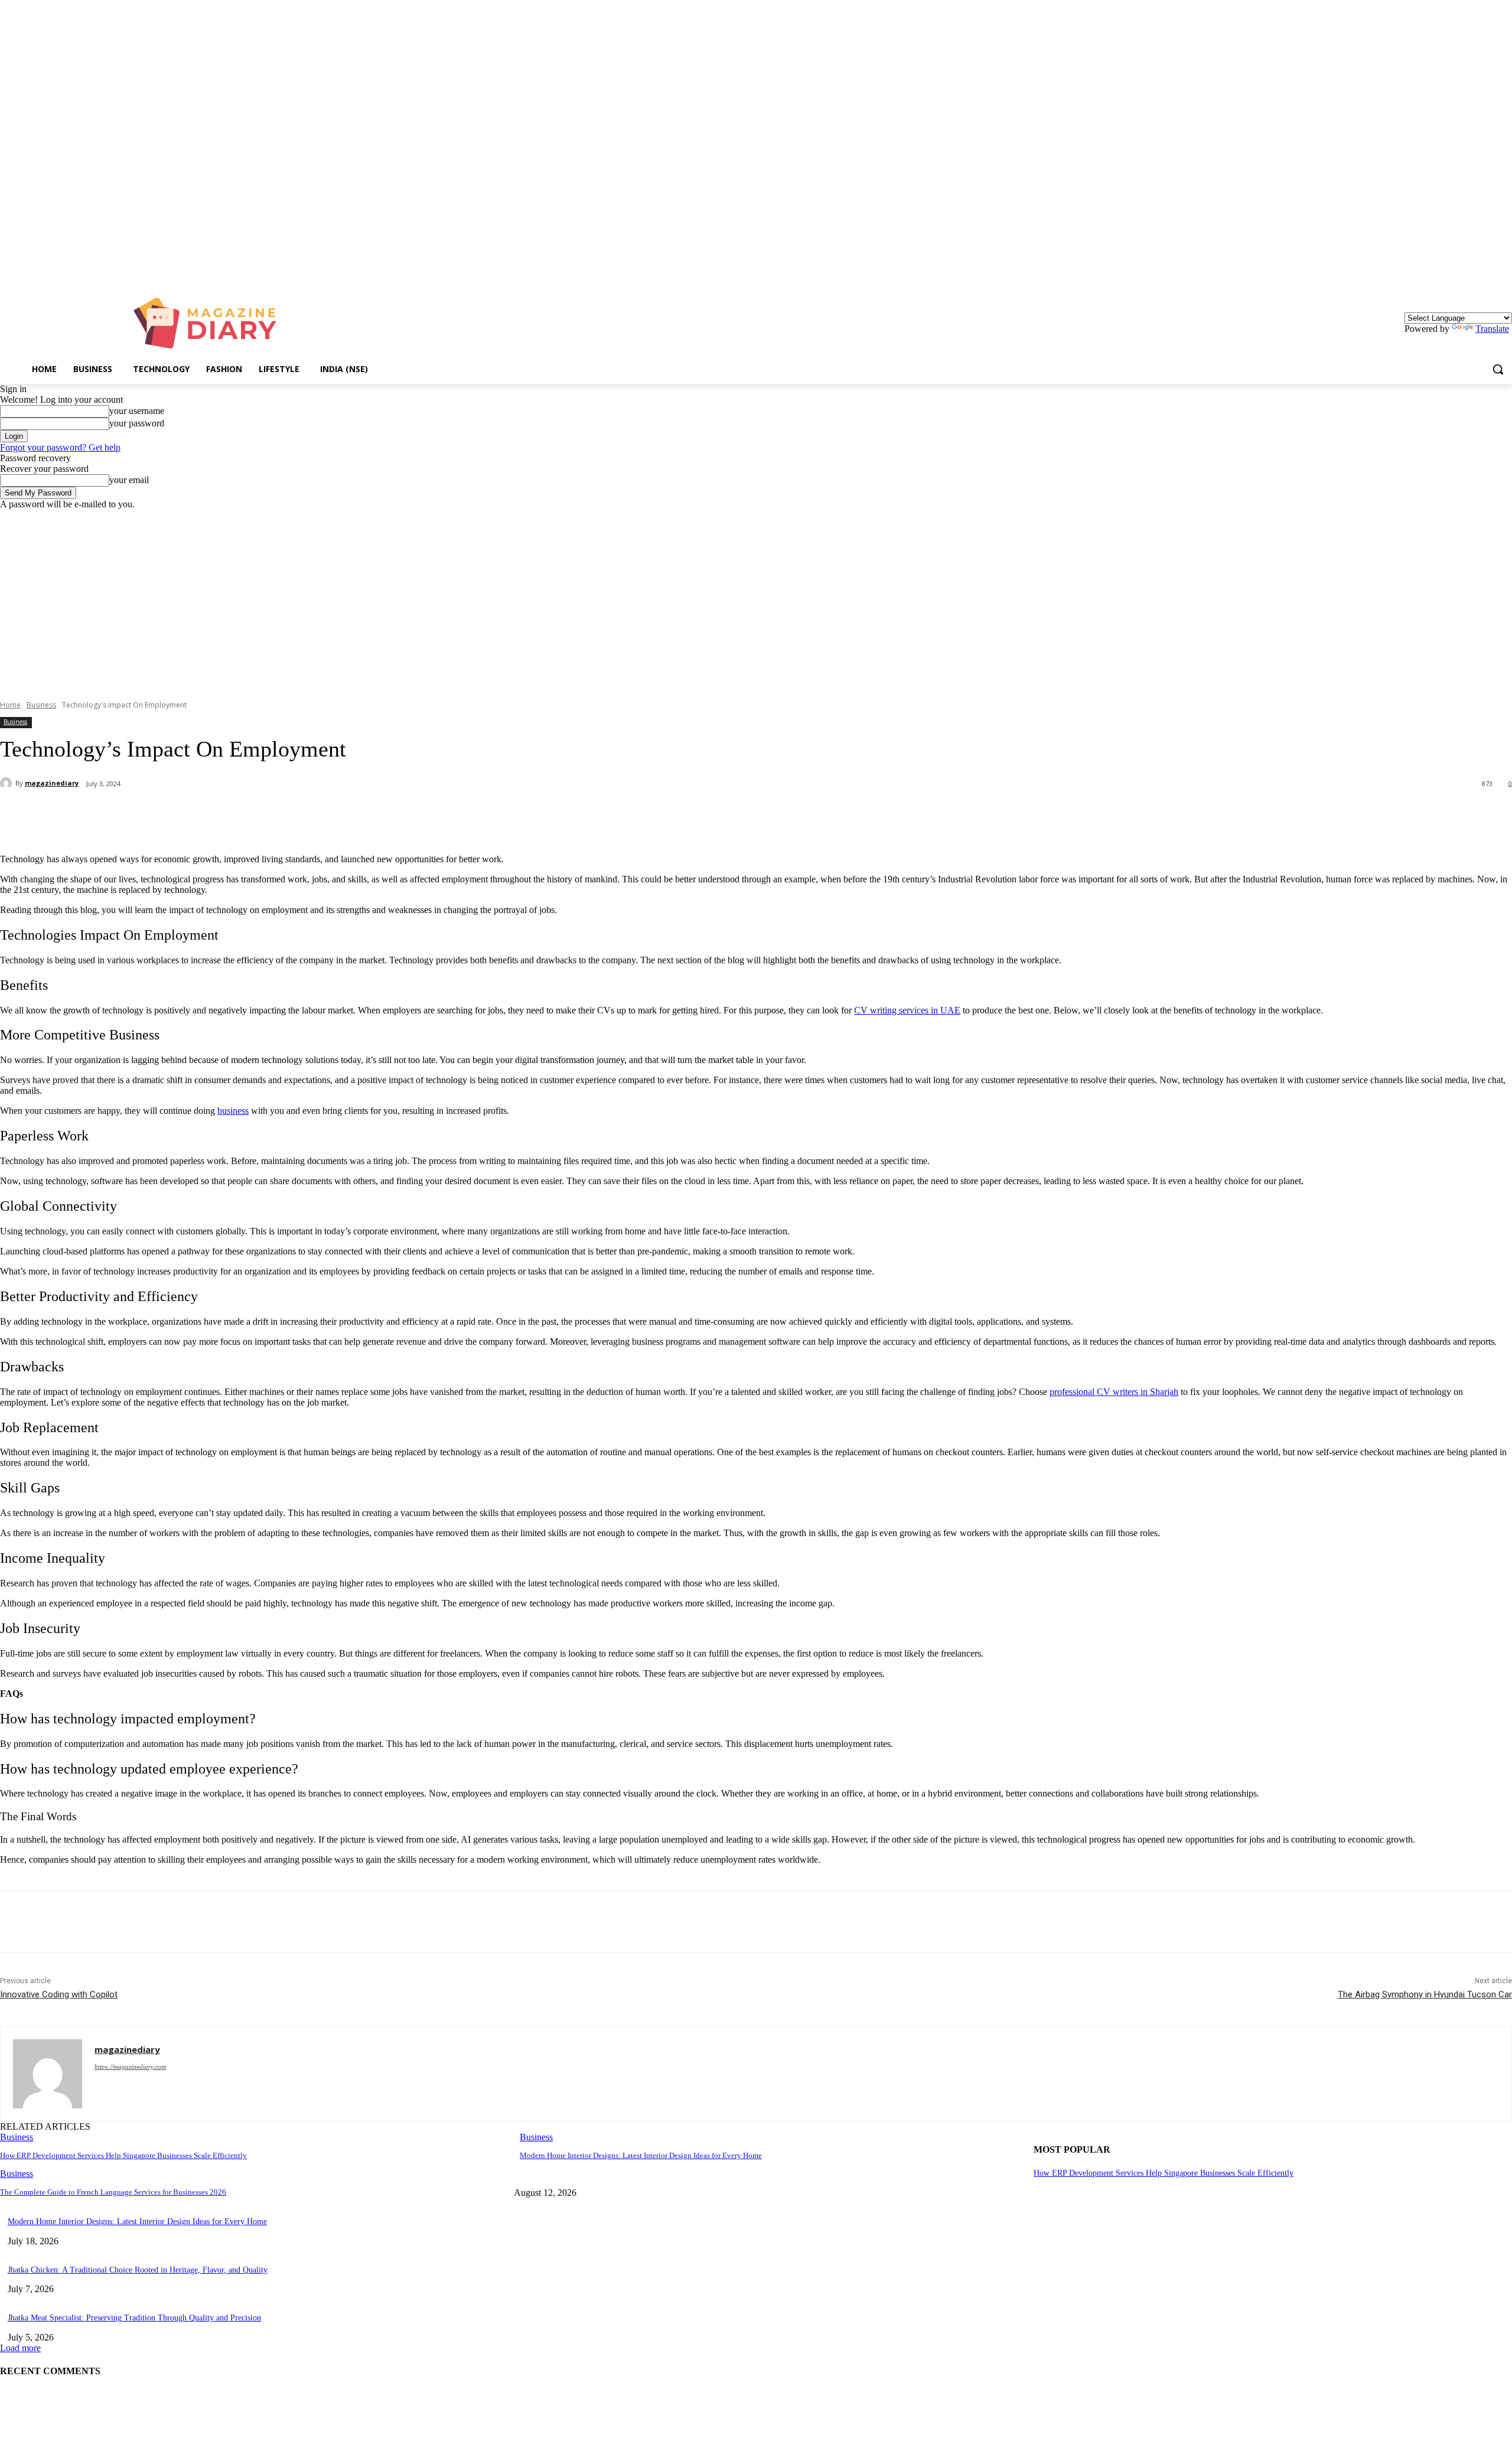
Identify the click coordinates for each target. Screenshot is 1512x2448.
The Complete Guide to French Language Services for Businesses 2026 (113, 2192)
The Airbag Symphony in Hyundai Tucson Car (1425, 1994)
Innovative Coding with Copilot (59, 1994)
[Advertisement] (756, 598)
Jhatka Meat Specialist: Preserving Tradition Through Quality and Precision (134, 2318)
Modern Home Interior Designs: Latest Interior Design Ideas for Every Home (641, 2155)
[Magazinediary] (211, 323)
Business (41, 705)
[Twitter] (151, 814)
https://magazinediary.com (130, 2066)
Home (10, 705)
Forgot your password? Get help (60, 447)
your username (137, 411)
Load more (20, 2348)
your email (129, 480)
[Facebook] (108, 814)
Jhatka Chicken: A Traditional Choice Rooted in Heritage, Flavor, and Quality (138, 2270)
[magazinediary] (8, 783)
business (233, 1111)
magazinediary (52, 783)
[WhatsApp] (236, 814)
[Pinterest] (193, 814)
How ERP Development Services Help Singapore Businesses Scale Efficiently (123, 2155)
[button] (1498, 369)
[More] (279, 814)
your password (137, 423)
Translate (1492, 329)
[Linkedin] (1505, 272)
